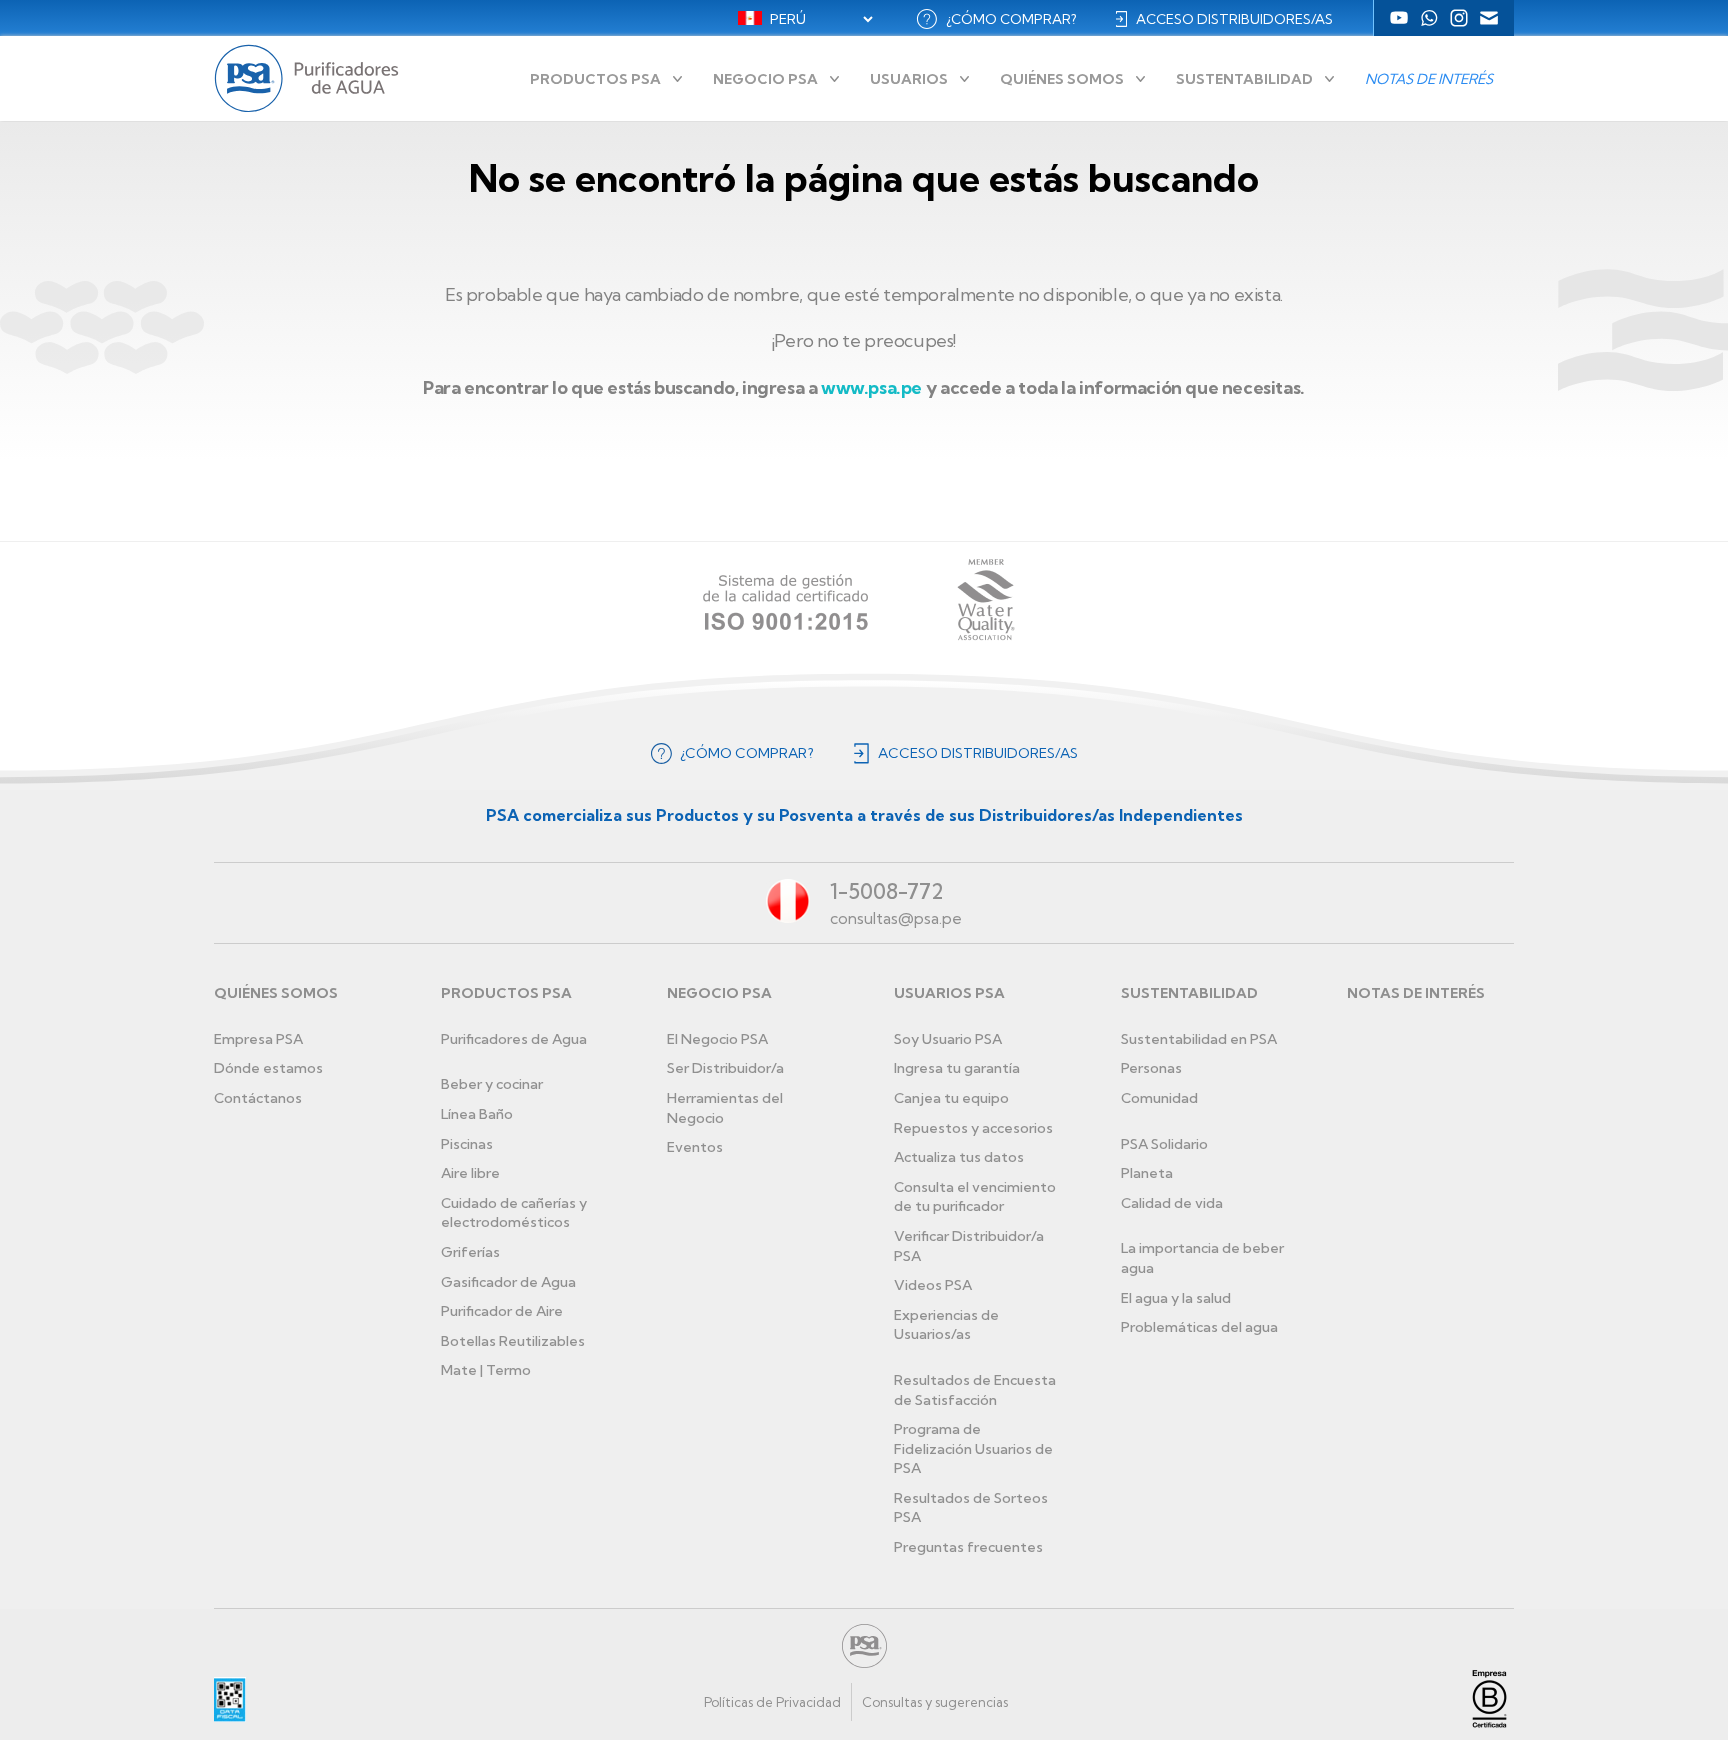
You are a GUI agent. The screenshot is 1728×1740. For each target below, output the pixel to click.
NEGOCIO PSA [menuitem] (765, 79)
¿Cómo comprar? (1011, 19)
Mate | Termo (486, 1370)
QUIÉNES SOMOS (276, 993)
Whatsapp (1429, 18)
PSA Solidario (1164, 1144)
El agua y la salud (1176, 1298)
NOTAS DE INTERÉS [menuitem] (1429, 79)
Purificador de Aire (502, 1311)
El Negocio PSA (717, 1039)
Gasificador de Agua (508, 1282)
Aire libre (470, 1173)
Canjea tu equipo (951, 1098)
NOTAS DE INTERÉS (1416, 993)
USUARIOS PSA (949, 993)
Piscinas (467, 1144)
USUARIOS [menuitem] (909, 79)
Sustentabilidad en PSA (1199, 1039)
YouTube (1399, 18)
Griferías (470, 1252)
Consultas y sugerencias (935, 1702)
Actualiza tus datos (959, 1157)
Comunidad (1159, 1098)
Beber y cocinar (492, 1084)
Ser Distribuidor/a (725, 1068)
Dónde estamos (268, 1068)
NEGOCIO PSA (719, 993)
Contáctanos (258, 1098)
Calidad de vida (1172, 1203)
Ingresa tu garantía (957, 1068)
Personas (1151, 1068)
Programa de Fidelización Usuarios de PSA (973, 1448)
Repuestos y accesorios (973, 1128)
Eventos (695, 1147)
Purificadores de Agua (514, 1039)
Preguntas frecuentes (968, 1547)
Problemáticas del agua (1199, 1327)
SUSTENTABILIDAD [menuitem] (1244, 79)
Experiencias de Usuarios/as (946, 1325)
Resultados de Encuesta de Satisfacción (975, 1390)
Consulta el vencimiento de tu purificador (975, 1197)
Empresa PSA (258, 1039)
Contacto (1489, 18)
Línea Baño (477, 1114)
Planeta (1147, 1173)
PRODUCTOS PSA (506, 993)
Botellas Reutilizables (513, 1341)
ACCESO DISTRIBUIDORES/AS (1234, 19)
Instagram (1459, 18)
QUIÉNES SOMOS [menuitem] (1062, 79)
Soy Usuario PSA (948, 1039)
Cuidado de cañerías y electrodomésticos (514, 1213)
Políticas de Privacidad (772, 1702)
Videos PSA (933, 1285)
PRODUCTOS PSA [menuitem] (595, 79)
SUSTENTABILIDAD (1189, 993)
